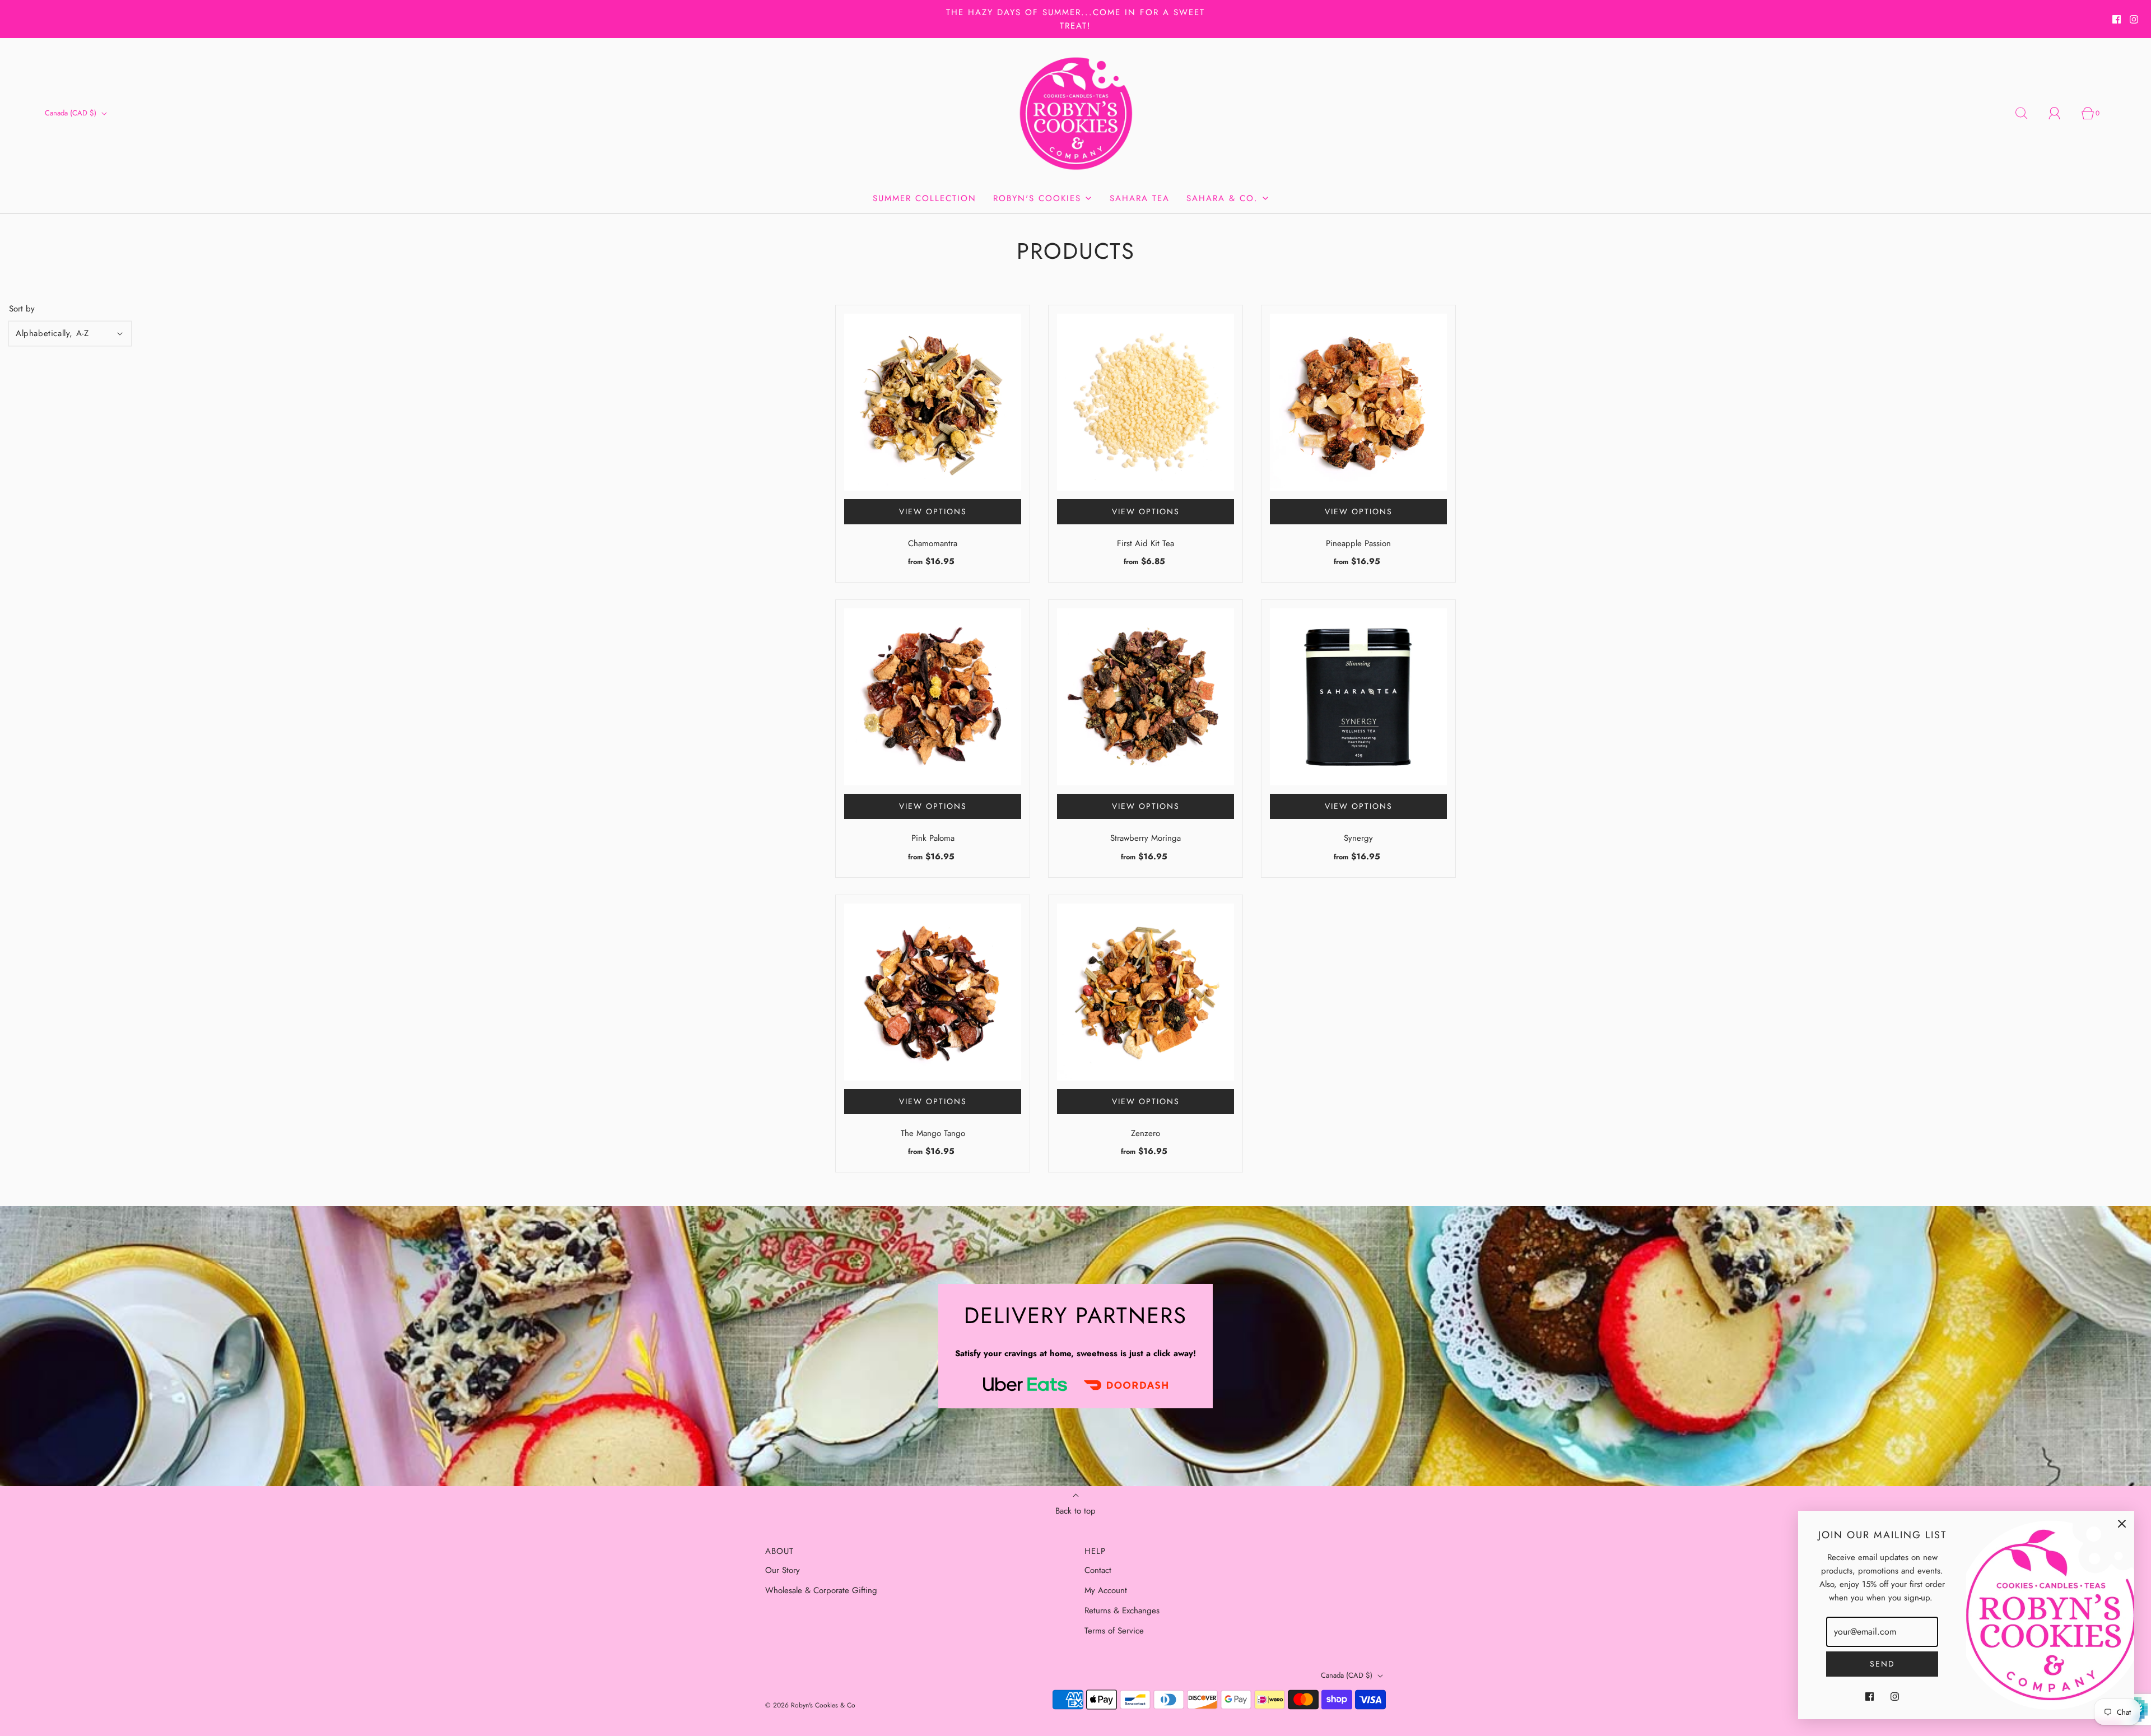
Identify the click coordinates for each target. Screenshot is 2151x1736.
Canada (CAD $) (72, 113)
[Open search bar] (2028, 113)
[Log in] (2061, 113)
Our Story (783, 1570)
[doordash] (1126, 1384)
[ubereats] (1025, 1384)
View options (933, 511)
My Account (1106, 1590)
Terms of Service (1114, 1631)
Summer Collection (925, 198)
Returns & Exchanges (1122, 1611)
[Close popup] (2122, 1523)
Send (1882, 1664)
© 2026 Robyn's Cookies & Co (810, 1705)
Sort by (22, 309)
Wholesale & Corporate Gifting (821, 1590)
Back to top (1075, 1511)
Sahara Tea (1140, 198)
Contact (1098, 1570)
